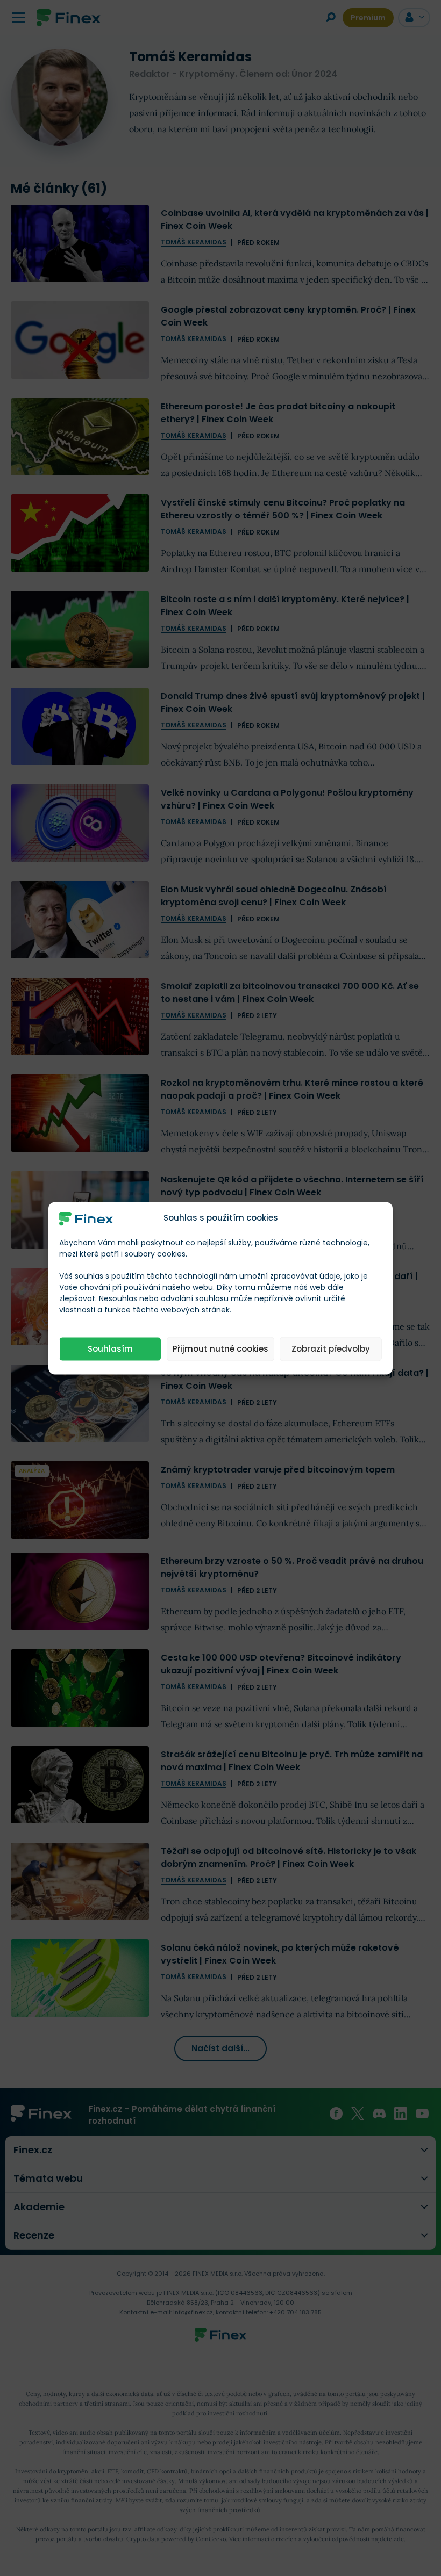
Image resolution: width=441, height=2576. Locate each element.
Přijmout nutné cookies (220, 1349)
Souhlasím (110, 1349)
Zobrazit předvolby (331, 1349)
